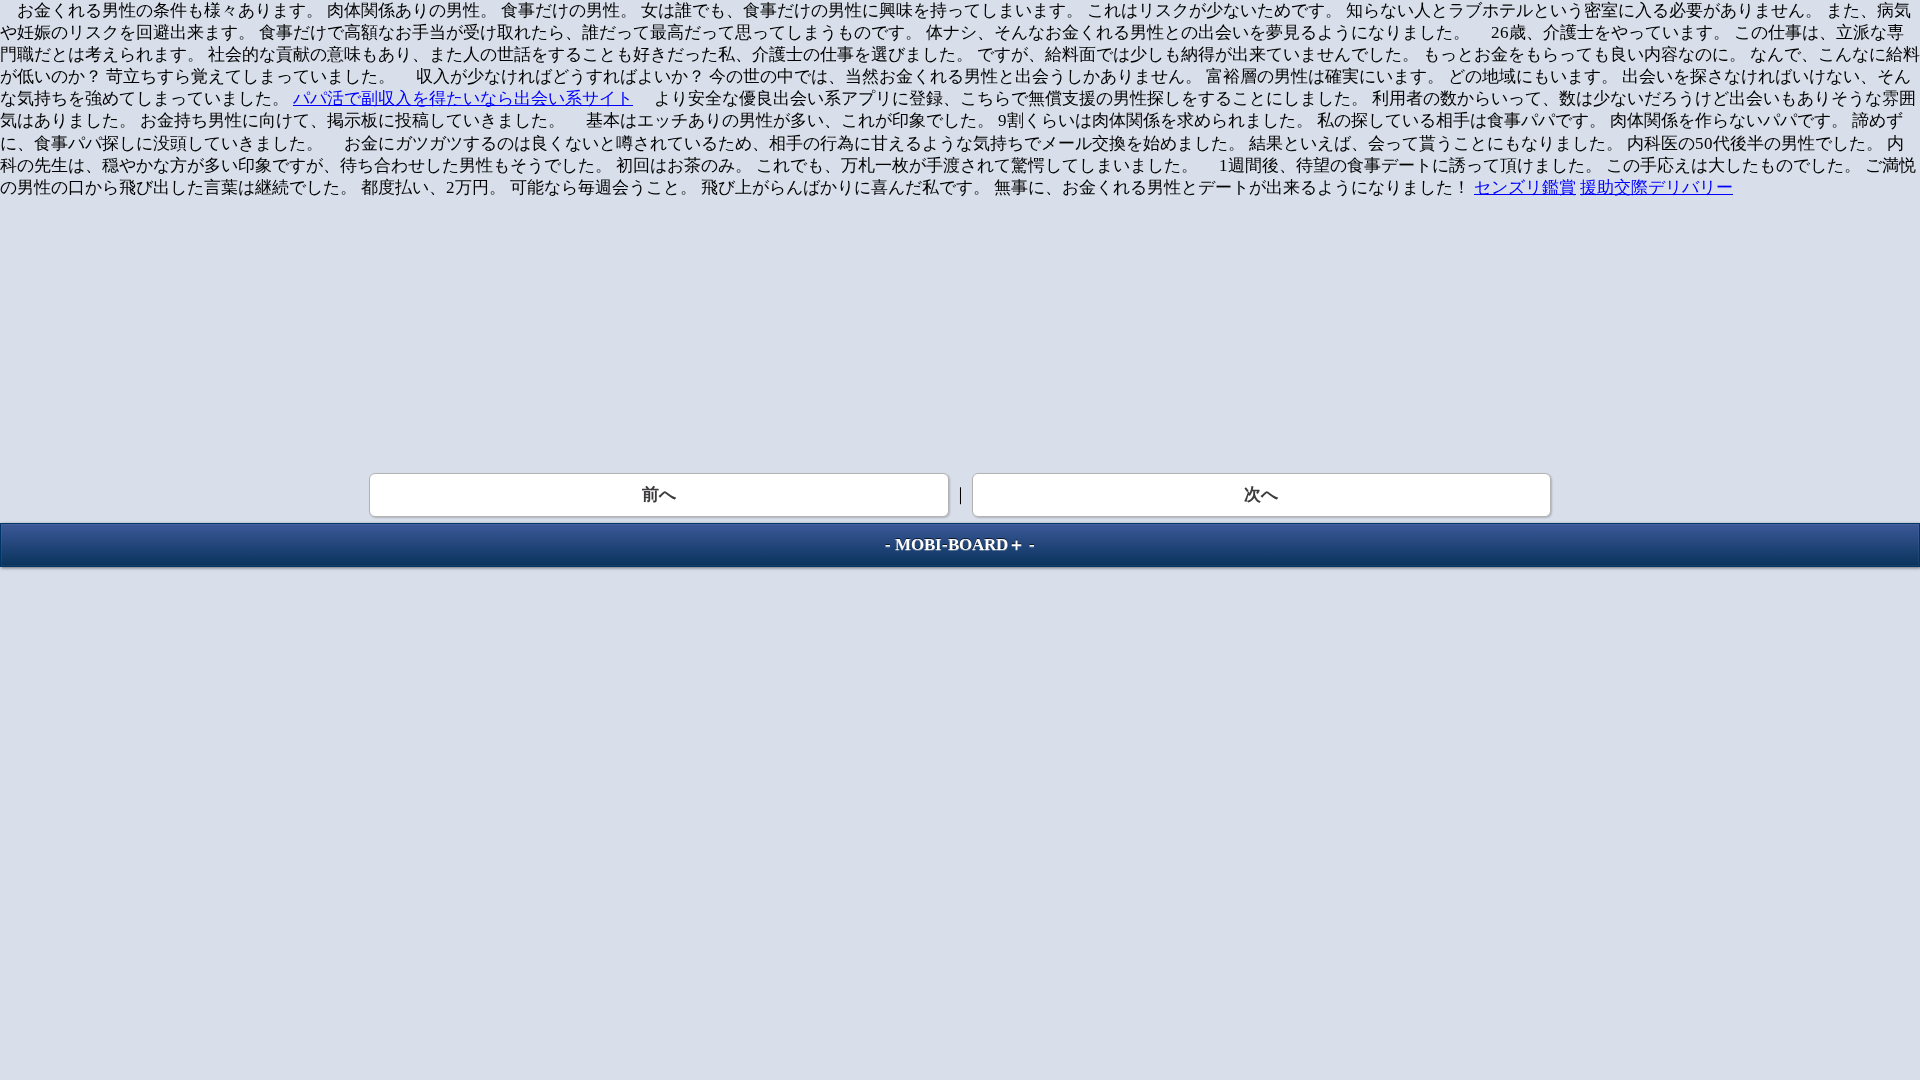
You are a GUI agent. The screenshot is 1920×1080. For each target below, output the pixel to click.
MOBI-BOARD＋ (960, 544)
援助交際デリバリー (1656, 187)
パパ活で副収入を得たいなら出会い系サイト (463, 98)
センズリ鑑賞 (1525, 187)
